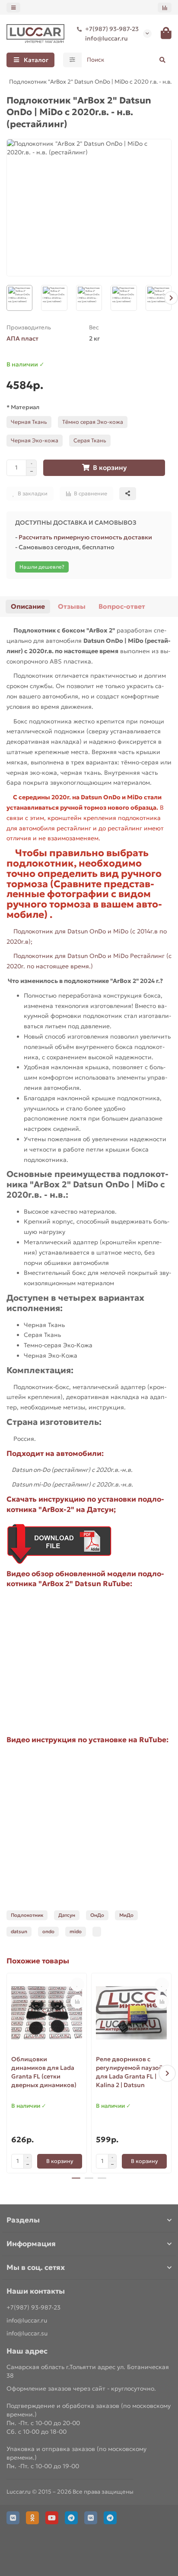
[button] (7, 298)
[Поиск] (162, 60)
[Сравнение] (165, 8)
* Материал (23, 407)
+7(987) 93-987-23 (112, 29)
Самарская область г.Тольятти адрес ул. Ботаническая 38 (88, 2371)
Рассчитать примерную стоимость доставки (85, 537)
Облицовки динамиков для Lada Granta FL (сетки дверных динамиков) (44, 2072)
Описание (28, 606)
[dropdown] (13, 8)
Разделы (23, 2220)
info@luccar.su (27, 2333)
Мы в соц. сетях (36, 2268)
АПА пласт (22, 338)
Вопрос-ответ (122, 606)
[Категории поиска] (72, 60)
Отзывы (72, 606)
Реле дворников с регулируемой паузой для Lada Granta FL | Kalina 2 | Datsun (129, 2072)
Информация (31, 2244)
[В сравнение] (77, 2002)
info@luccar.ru (106, 38)
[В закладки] (77, 1984)
